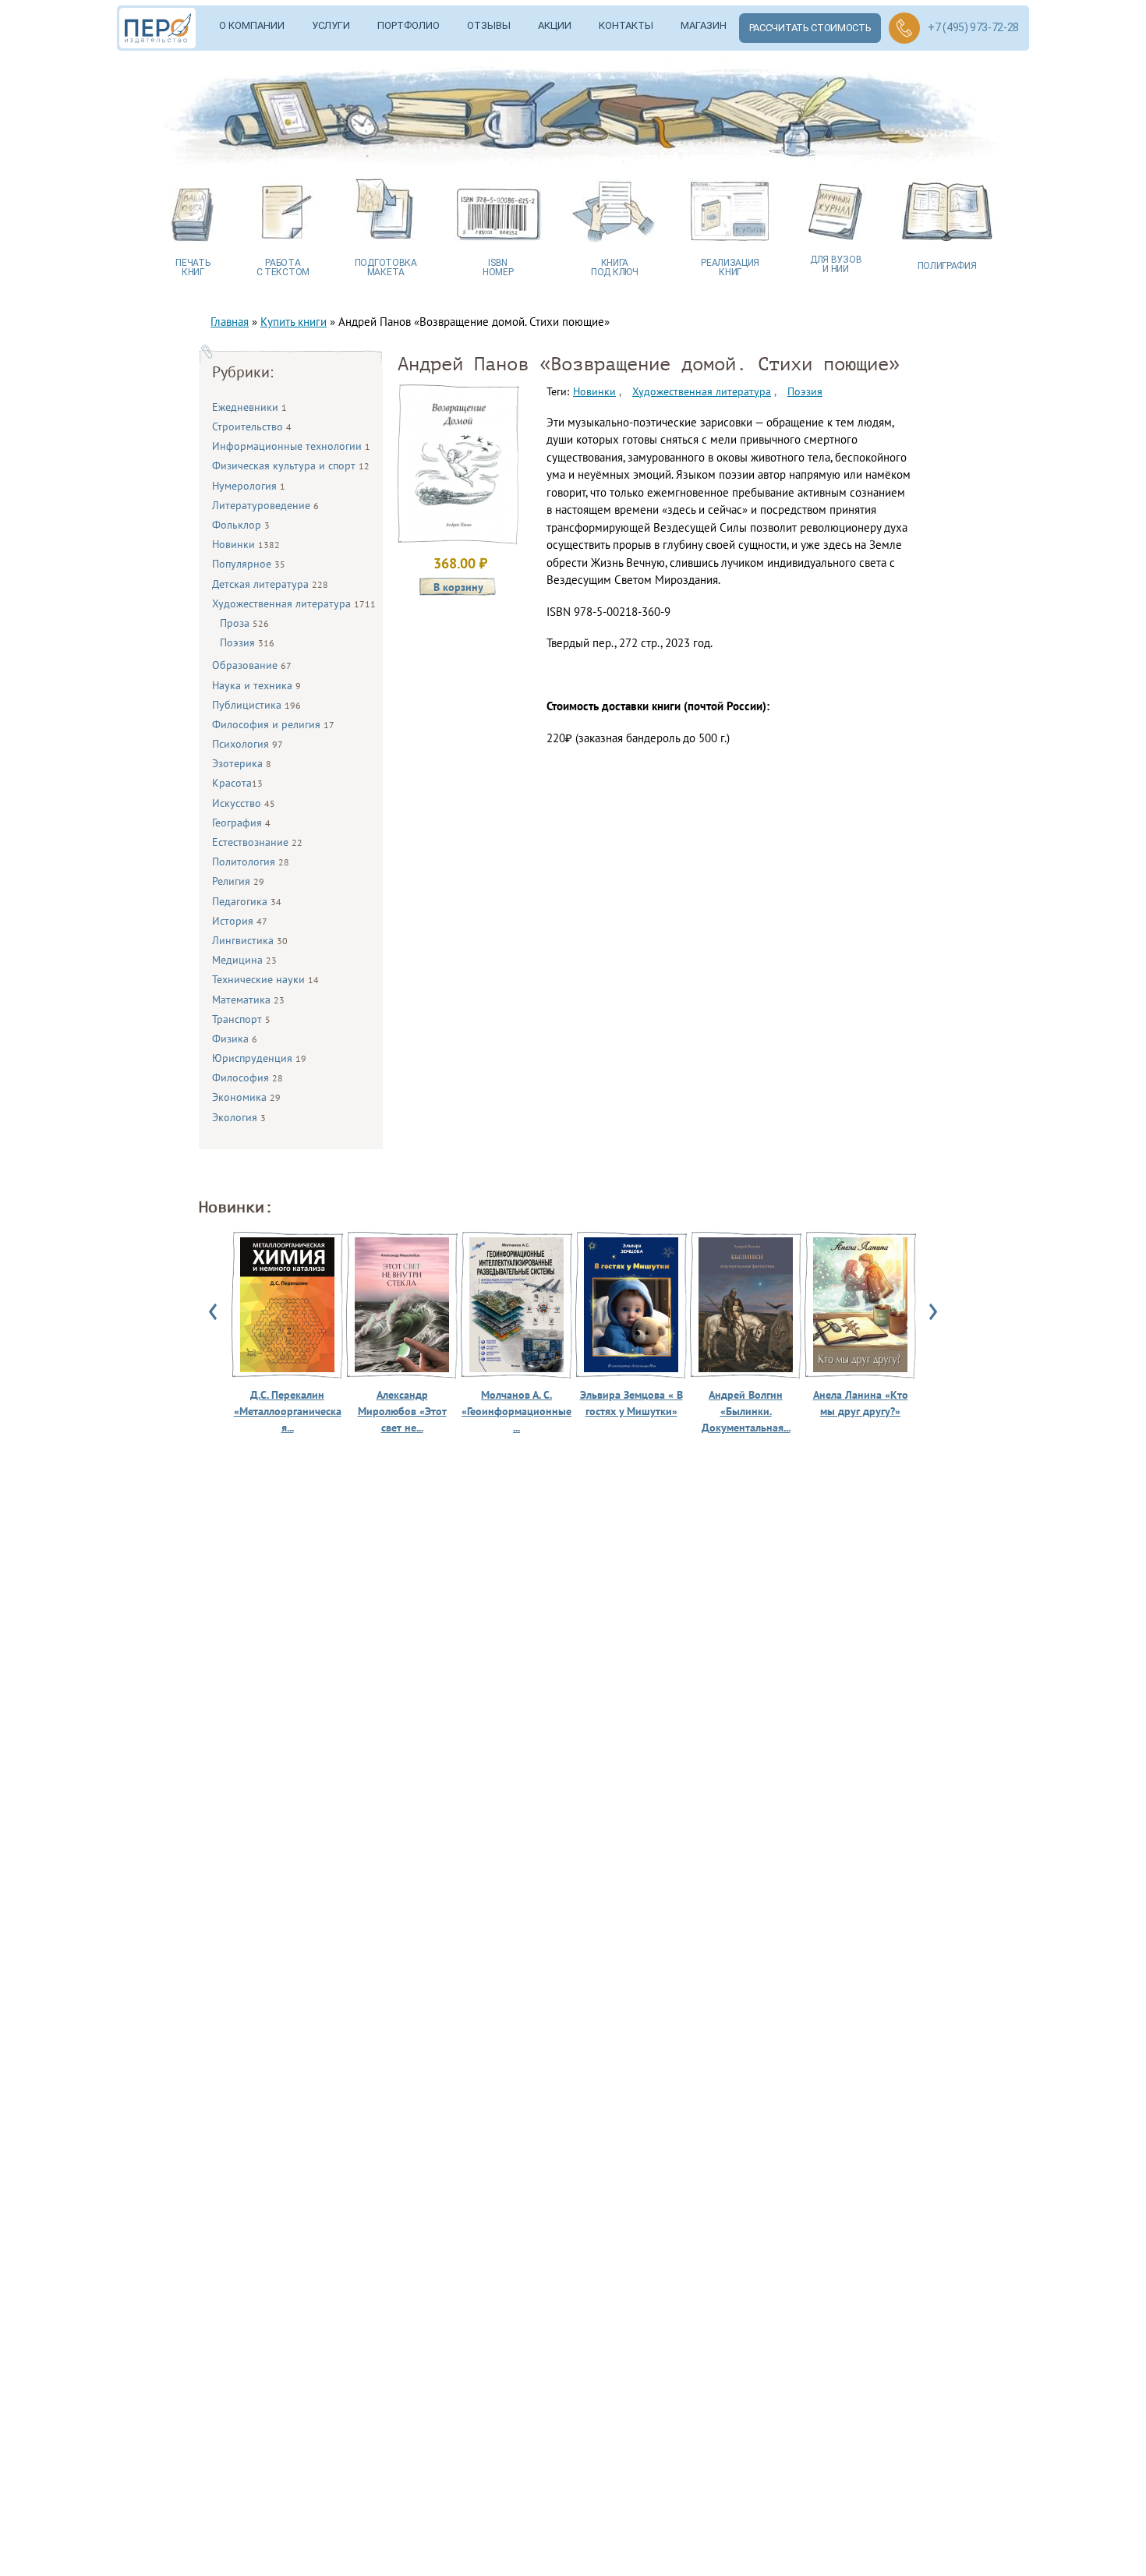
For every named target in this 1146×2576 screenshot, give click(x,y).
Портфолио (409, 25)
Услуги (331, 25)
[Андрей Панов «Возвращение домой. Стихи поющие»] (458, 531)
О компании (252, 25)
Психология (248, 744)
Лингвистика (250, 940)
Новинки (246, 544)
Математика (248, 1000)
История (240, 921)
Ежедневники (249, 407)
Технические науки (265, 979)
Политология (251, 862)
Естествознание (257, 842)
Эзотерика (242, 763)
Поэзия (247, 642)
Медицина (244, 960)
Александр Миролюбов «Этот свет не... (402, 1411)
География (241, 823)
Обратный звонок (904, 28)
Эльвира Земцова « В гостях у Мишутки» (631, 1403)
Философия (248, 1077)
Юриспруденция (259, 1058)
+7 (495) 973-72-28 (973, 27)
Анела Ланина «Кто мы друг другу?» (861, 1403)
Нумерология (249, 486)
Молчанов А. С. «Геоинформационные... (516, 1411)
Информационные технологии (291, 446)
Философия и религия (273, 724)
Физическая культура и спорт (291, 465)
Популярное (249, 564)
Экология (239, 1117)
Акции (555, 25)
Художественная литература (294, 603)
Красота (237, 783)
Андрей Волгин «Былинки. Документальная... (746, 1411)
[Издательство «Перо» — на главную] (163, 28)
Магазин (704, 25)
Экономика (246, 1097)
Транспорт (241, 1019)
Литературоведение (265, 505)
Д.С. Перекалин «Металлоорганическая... (288, 1411)
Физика (235, 1039)
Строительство (252, 426)
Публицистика (256, 705)
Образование (252, 665)
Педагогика (247, 901)
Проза (244, 623)
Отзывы (489, 25)
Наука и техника (256, 685)
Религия (238, 881)
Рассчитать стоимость (810, 28)
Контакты (626, 25)
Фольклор (241, 525)
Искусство (244, 803)
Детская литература (270, 584)
